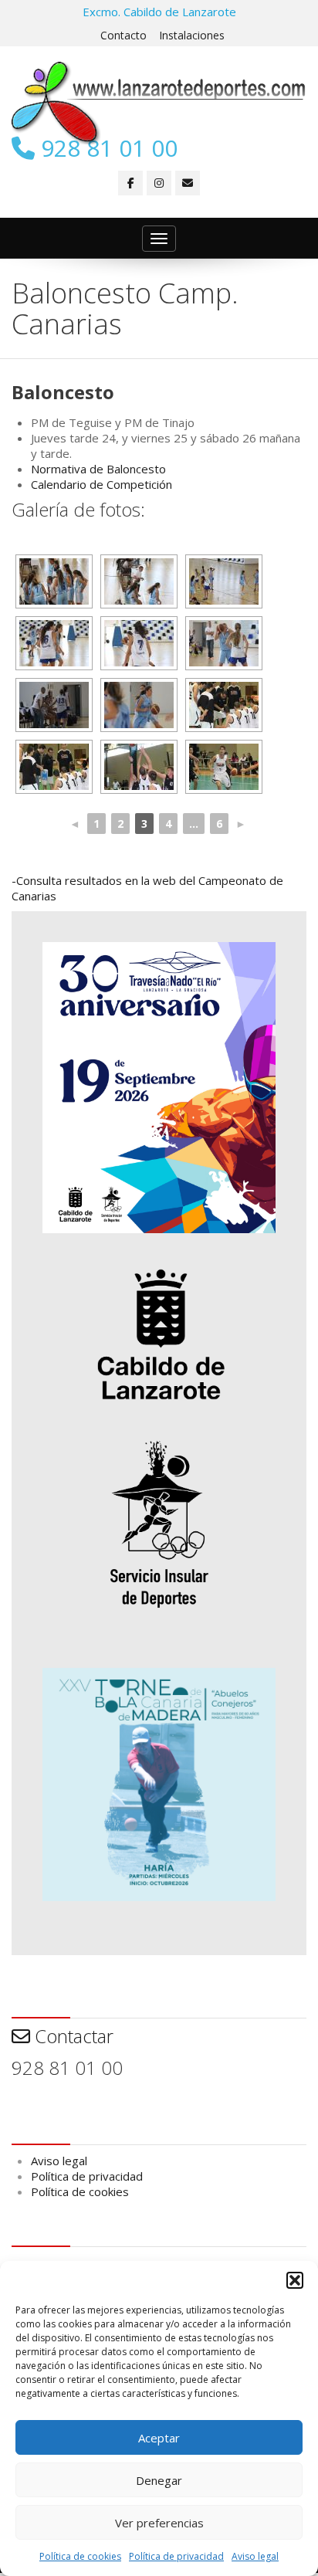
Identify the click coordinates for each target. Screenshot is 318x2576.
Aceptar (159, 2438)
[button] (295, 2280)
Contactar (72, 2036)
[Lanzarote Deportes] (159, 103)
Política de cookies (80, 2556)
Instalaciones (192, 35)
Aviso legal (255, 2556)
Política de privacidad (176, 2556)
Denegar (159, 2480)
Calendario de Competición (101, 484)
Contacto (123, 35)
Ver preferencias (159, 2523)
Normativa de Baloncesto (98, 469)
